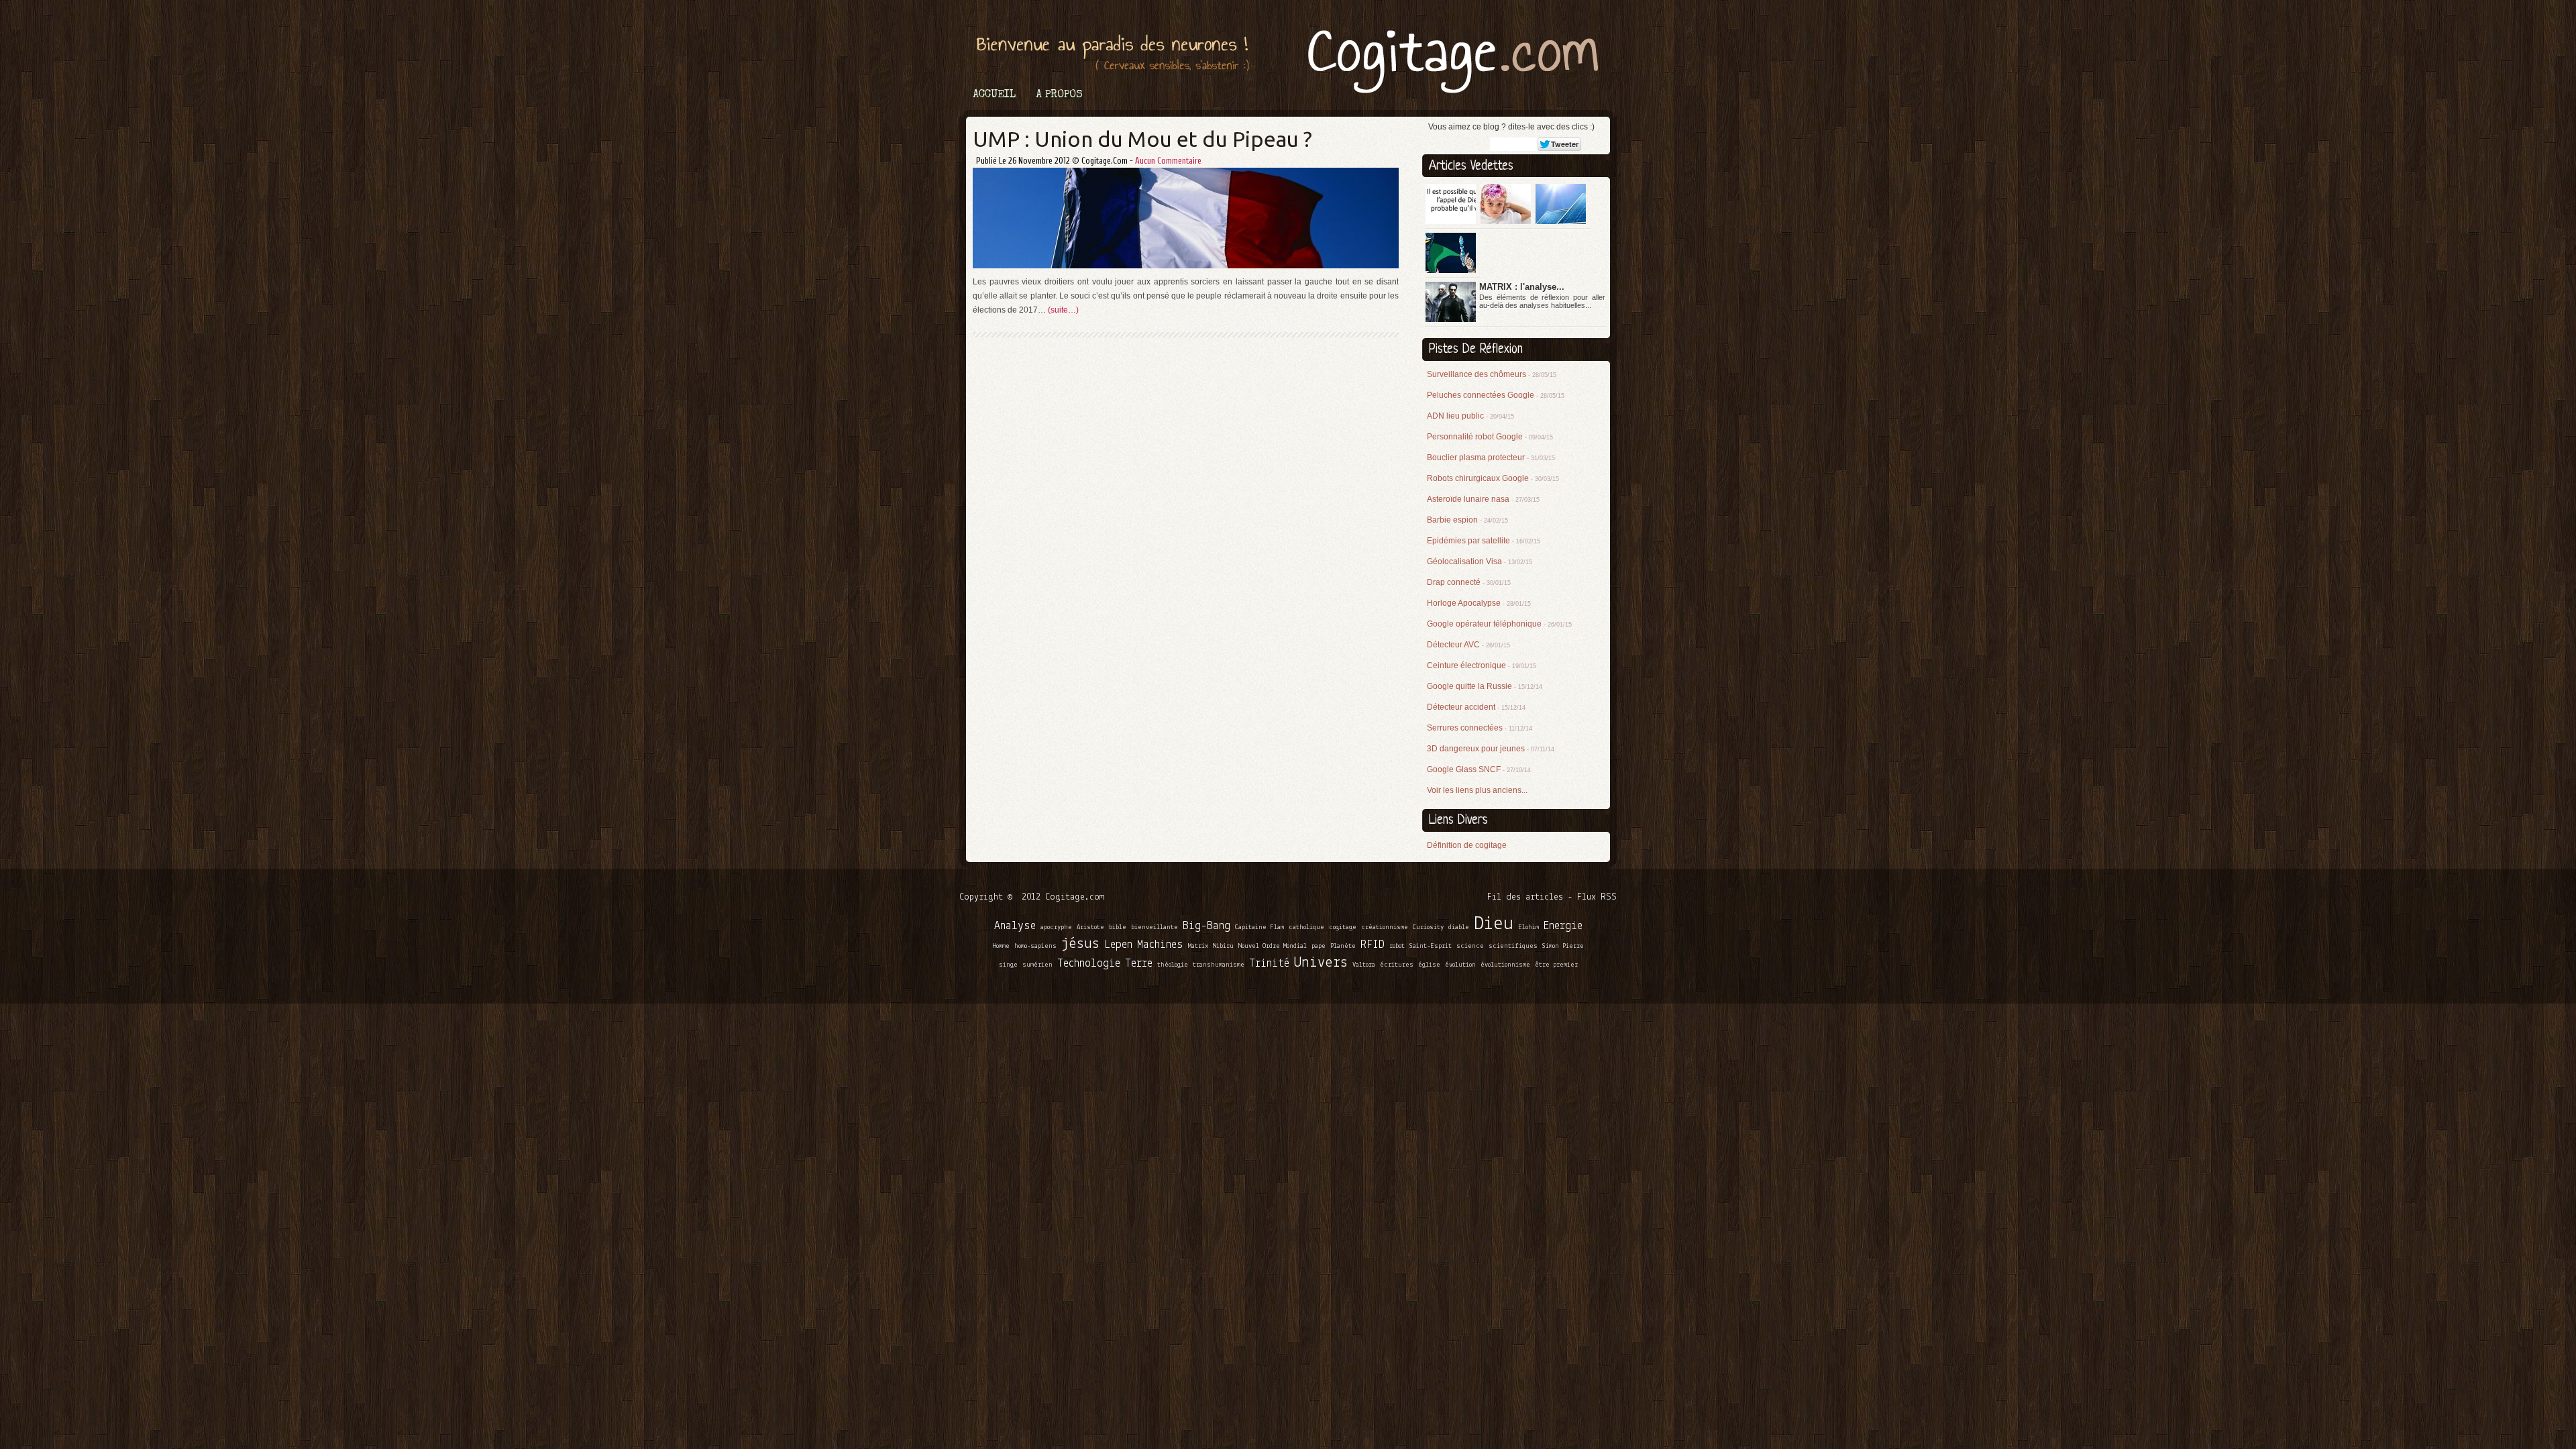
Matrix (1198, 946)
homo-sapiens (1035, 946)
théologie (1173, 965)
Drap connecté (1469, 582)
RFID (1373, 945)
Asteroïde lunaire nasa (1483, 499)
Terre (1139, 964)
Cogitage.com (1075, 897)
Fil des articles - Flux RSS (1552, 897)
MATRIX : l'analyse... (1522, 287)
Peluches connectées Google (1496, 395)
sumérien (1037, 965)
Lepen (1118, 945)
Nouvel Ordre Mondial (1273, 946)
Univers (1321, 963)
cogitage (1343, 927)
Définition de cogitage (1467, 845)
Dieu (1494, 924)
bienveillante (1155, 927)
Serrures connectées (1480, 728)
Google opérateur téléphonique (1499, 624)
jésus (1080, 944)
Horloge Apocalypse (1479, 603)
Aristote (1090, 927)
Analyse (1015, 926)
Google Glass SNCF (1479, 769)
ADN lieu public (1470, 416)
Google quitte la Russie (1485, 686)
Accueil (994, 95)
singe (1008, 965)
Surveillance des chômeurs (1492, 374)
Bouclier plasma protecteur (1491, 458)
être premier (1556, 965)
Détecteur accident (1476, 707)
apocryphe (1056, 927)
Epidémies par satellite (1484, 541)
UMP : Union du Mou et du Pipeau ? (1142, 139)
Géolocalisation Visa (1480, 561)
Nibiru (1223, 946)
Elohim (1528, 927)
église (1429, 965)
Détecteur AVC (1468, 645)
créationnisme (1385, 927)
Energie (1563, 926)
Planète (1343, 946)
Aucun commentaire (1168, 161)
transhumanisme (1219, 965)
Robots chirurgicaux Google (1493, 478)
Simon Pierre (1563, 946)
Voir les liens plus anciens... (1477, 790)
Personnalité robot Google (1490, 437)
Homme (1001, 946)
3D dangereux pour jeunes (1491, 749)
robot (1397, 946)
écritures (1397, 965)
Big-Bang (1206, 926)
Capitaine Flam (1259, 927)
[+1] (1520, 144)
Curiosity (1428, 927)
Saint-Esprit (1431, 946)
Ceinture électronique (1482, 665)
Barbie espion (1467, 520)
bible (1118, 927)
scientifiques (1513, 946)
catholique (1306, 927)
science (1470, 946)
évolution (1460, 965)
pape (1319, 946)
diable (1459, 927)
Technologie (1089, 964)
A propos (1059, 95)
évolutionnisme (1505, 965)
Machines (1160, 945)
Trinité (1269, 964)
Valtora (1364, 965)
